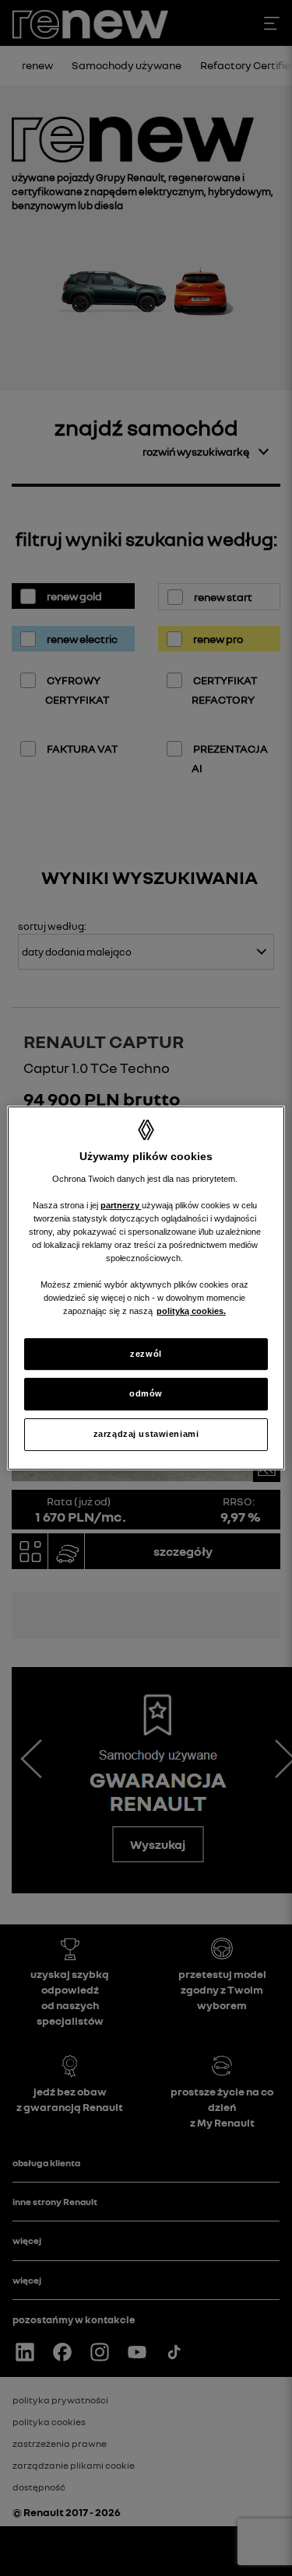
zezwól (146, 1354)
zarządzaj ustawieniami (146, 1434)
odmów (146, 1394)
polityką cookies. (191, 1312)
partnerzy (121, 1205)
